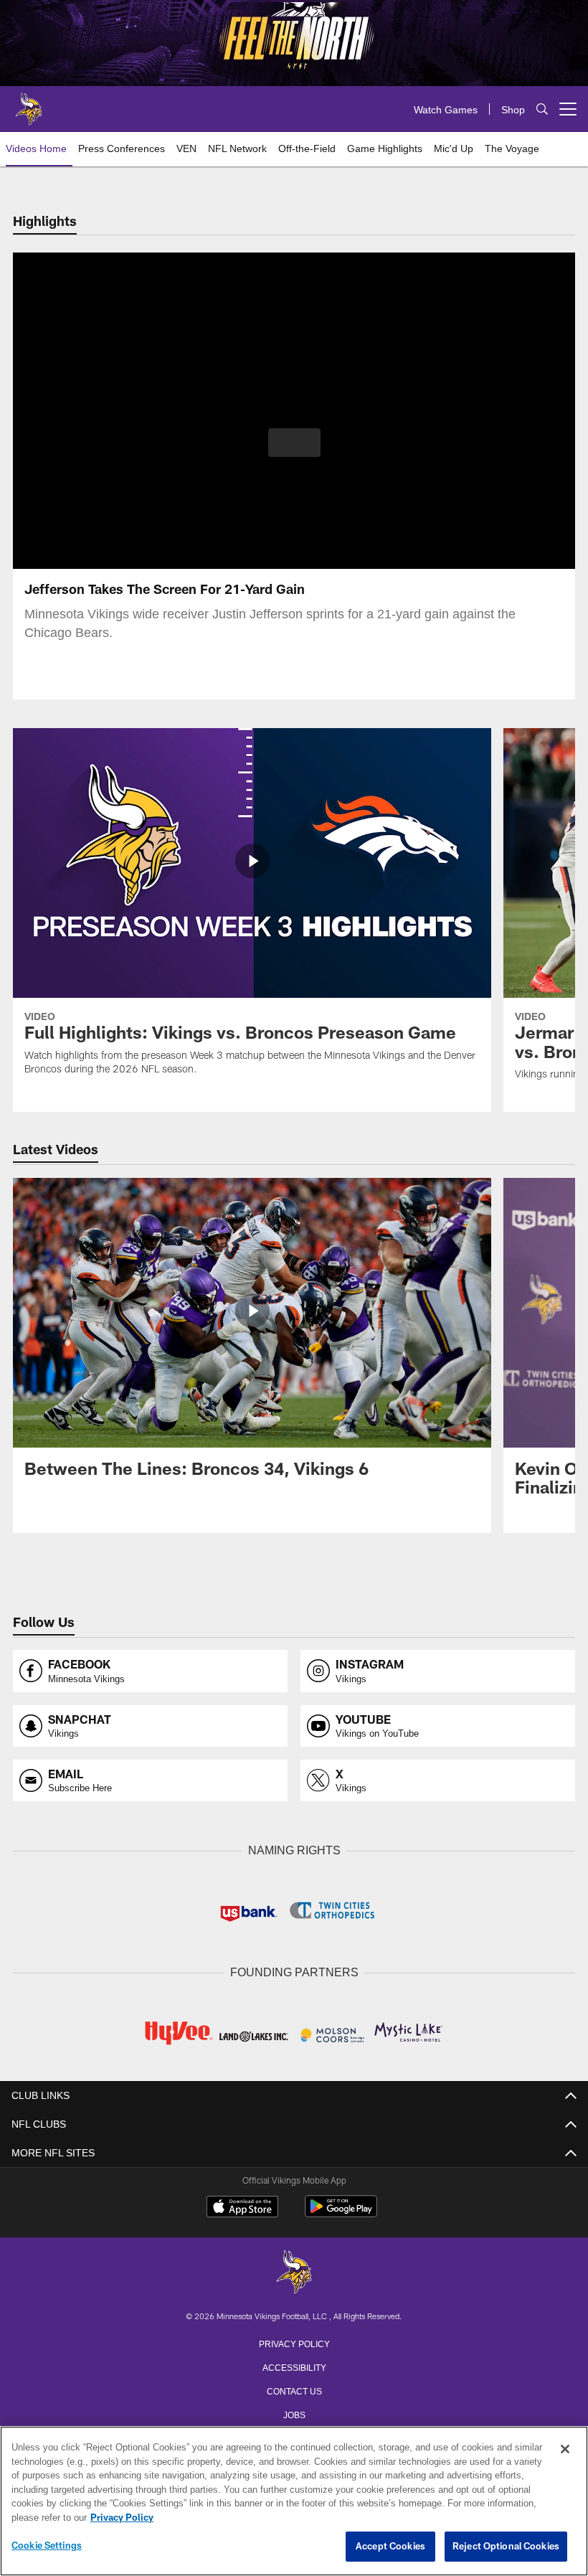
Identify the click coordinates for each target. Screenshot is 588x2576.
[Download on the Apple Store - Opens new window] (242, 2207)
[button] (294, 443)
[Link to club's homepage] (29, 103)
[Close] (565, 2450)
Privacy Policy (294, 2341)
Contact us (294, 2389)
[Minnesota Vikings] (294, 2271)
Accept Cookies (390, 2547)
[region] (294, 2501)
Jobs (294, 2412)
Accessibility (294, 2365)
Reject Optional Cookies (506, 2547)
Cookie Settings (47, 2546)
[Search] (542, 109)
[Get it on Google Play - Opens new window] (341, 2212)
